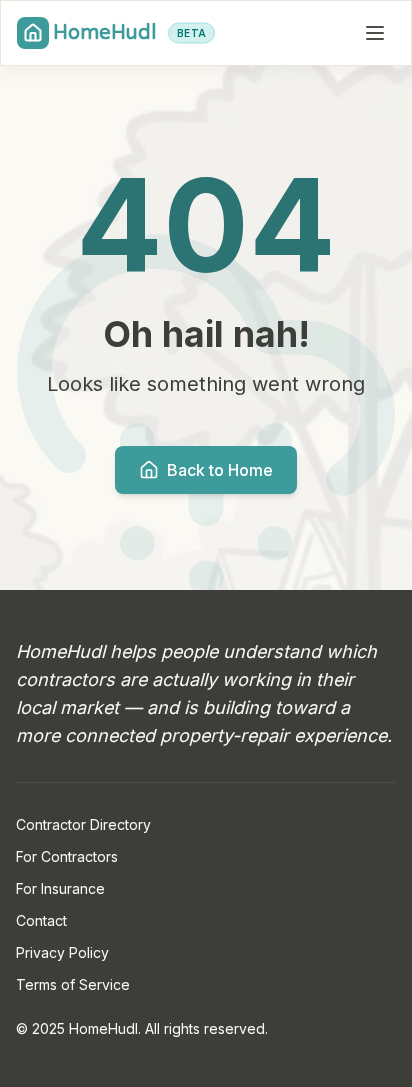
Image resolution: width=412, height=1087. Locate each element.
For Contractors (67, 856)
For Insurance (60, 888)
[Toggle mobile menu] (375, 33)
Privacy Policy (62, 952)
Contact (41, 920)
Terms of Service (73, 984)
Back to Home (220, 470)
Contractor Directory (83, 824)
